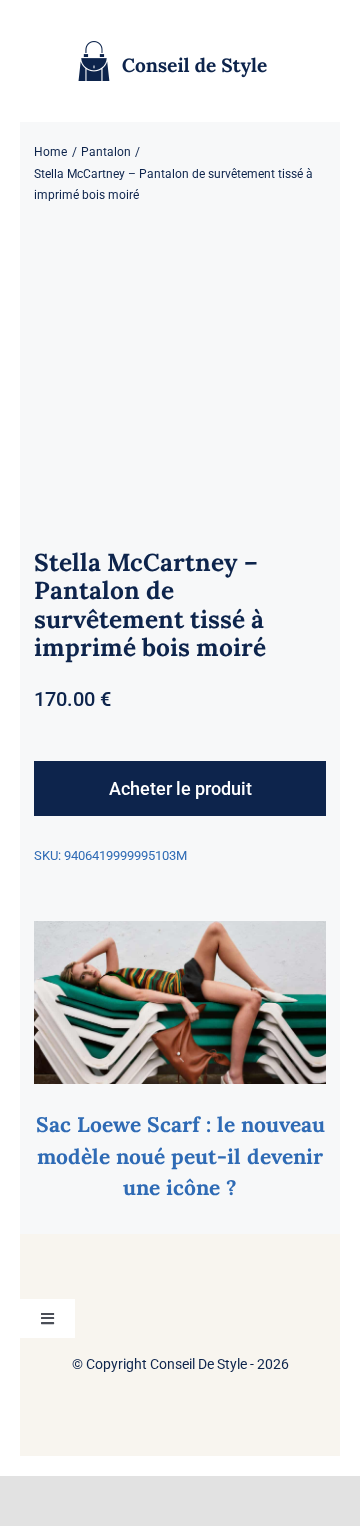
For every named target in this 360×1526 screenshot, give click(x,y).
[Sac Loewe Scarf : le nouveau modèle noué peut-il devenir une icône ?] (179, 934)
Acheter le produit (180, 788)
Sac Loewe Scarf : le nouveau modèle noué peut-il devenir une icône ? (180, 1156)
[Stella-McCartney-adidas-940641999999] (179, 372)
